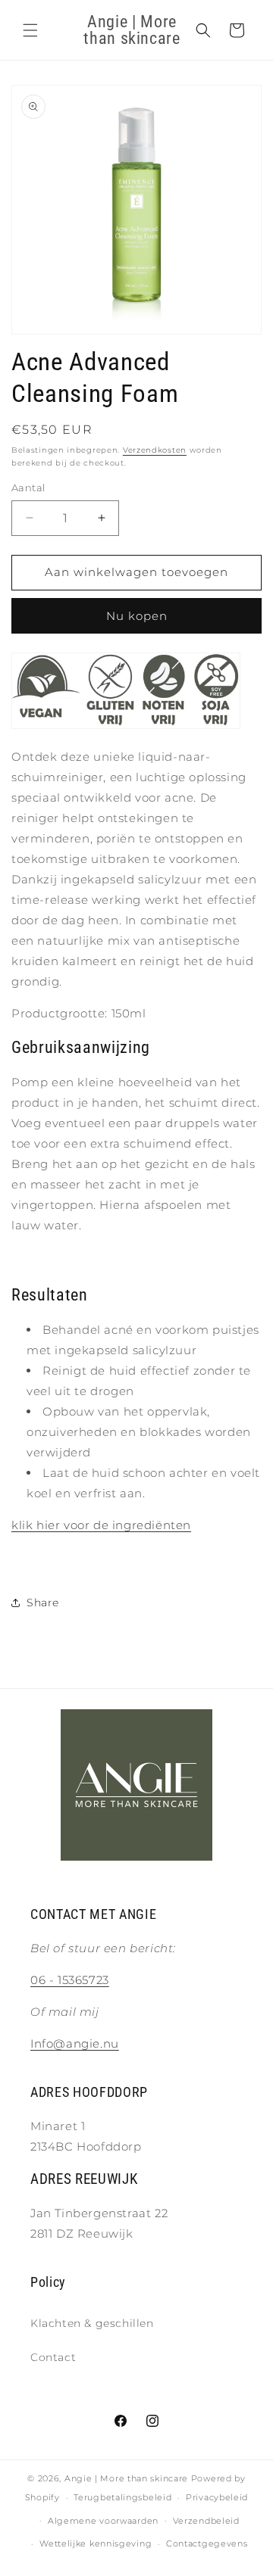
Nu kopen (137, 616)
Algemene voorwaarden (103, 2521)
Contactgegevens (207, 2543)
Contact (53, 2357)
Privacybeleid (217, 2497)
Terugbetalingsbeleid (122, 2497)
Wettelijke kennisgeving (96, 2543)
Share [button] (43, 1603)
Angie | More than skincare (126, 2478)
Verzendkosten (155, 450)
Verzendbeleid (206, 2521)
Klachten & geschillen (92, 2323)
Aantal (28, 487)
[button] (30, 30)
